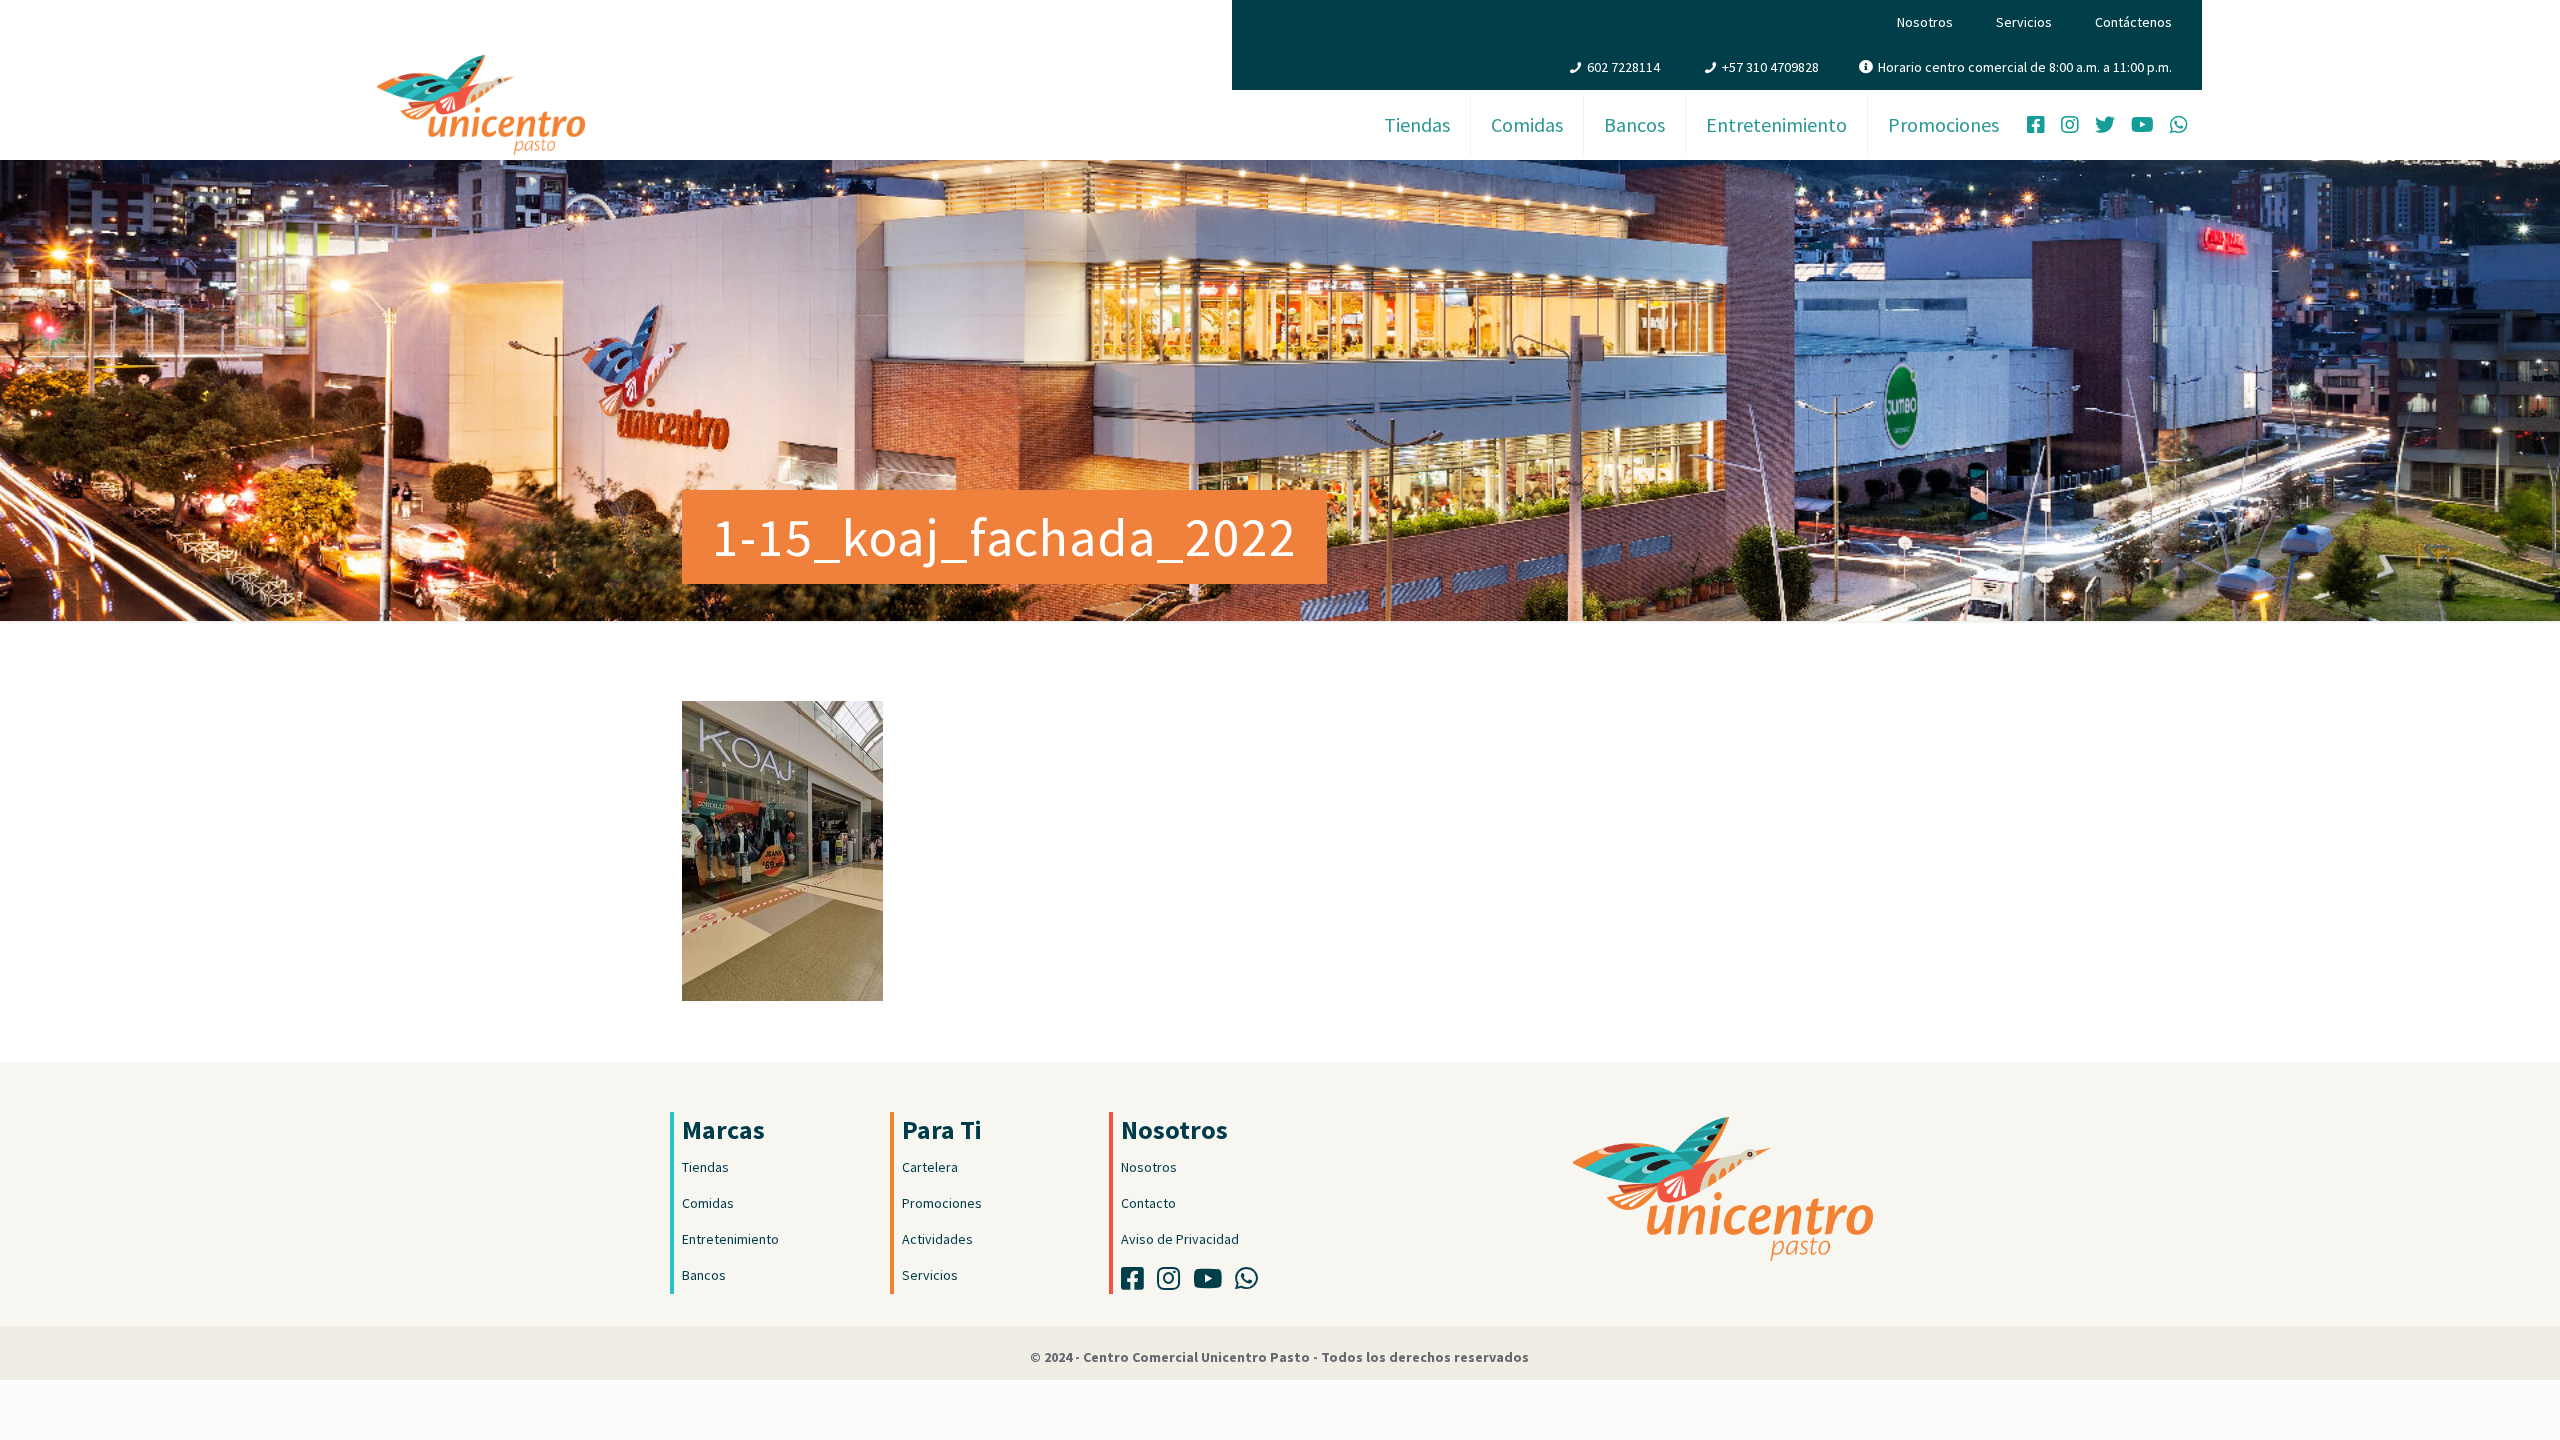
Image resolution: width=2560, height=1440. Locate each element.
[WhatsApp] (2179, 127)
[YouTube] (2142, 127)
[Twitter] (2105, 127)
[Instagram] (2070, 127)
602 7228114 (1623, 67)
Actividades (937, 1239)
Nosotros (1925, 22)
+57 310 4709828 (1770, 67)
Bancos (704, 1275)
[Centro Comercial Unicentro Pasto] (481, 85)
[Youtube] (1212, 1283)
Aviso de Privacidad (1180, 1239)
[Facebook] (2036, 127)
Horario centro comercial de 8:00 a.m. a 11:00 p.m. (2025, 67)
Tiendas (705, 1167)
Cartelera (930, 1167)
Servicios (2024, 22)
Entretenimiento (730, 1239)
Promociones (942, 1203)
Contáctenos (2133, 22)
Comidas (708, 1203)
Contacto (1148, 1203)
